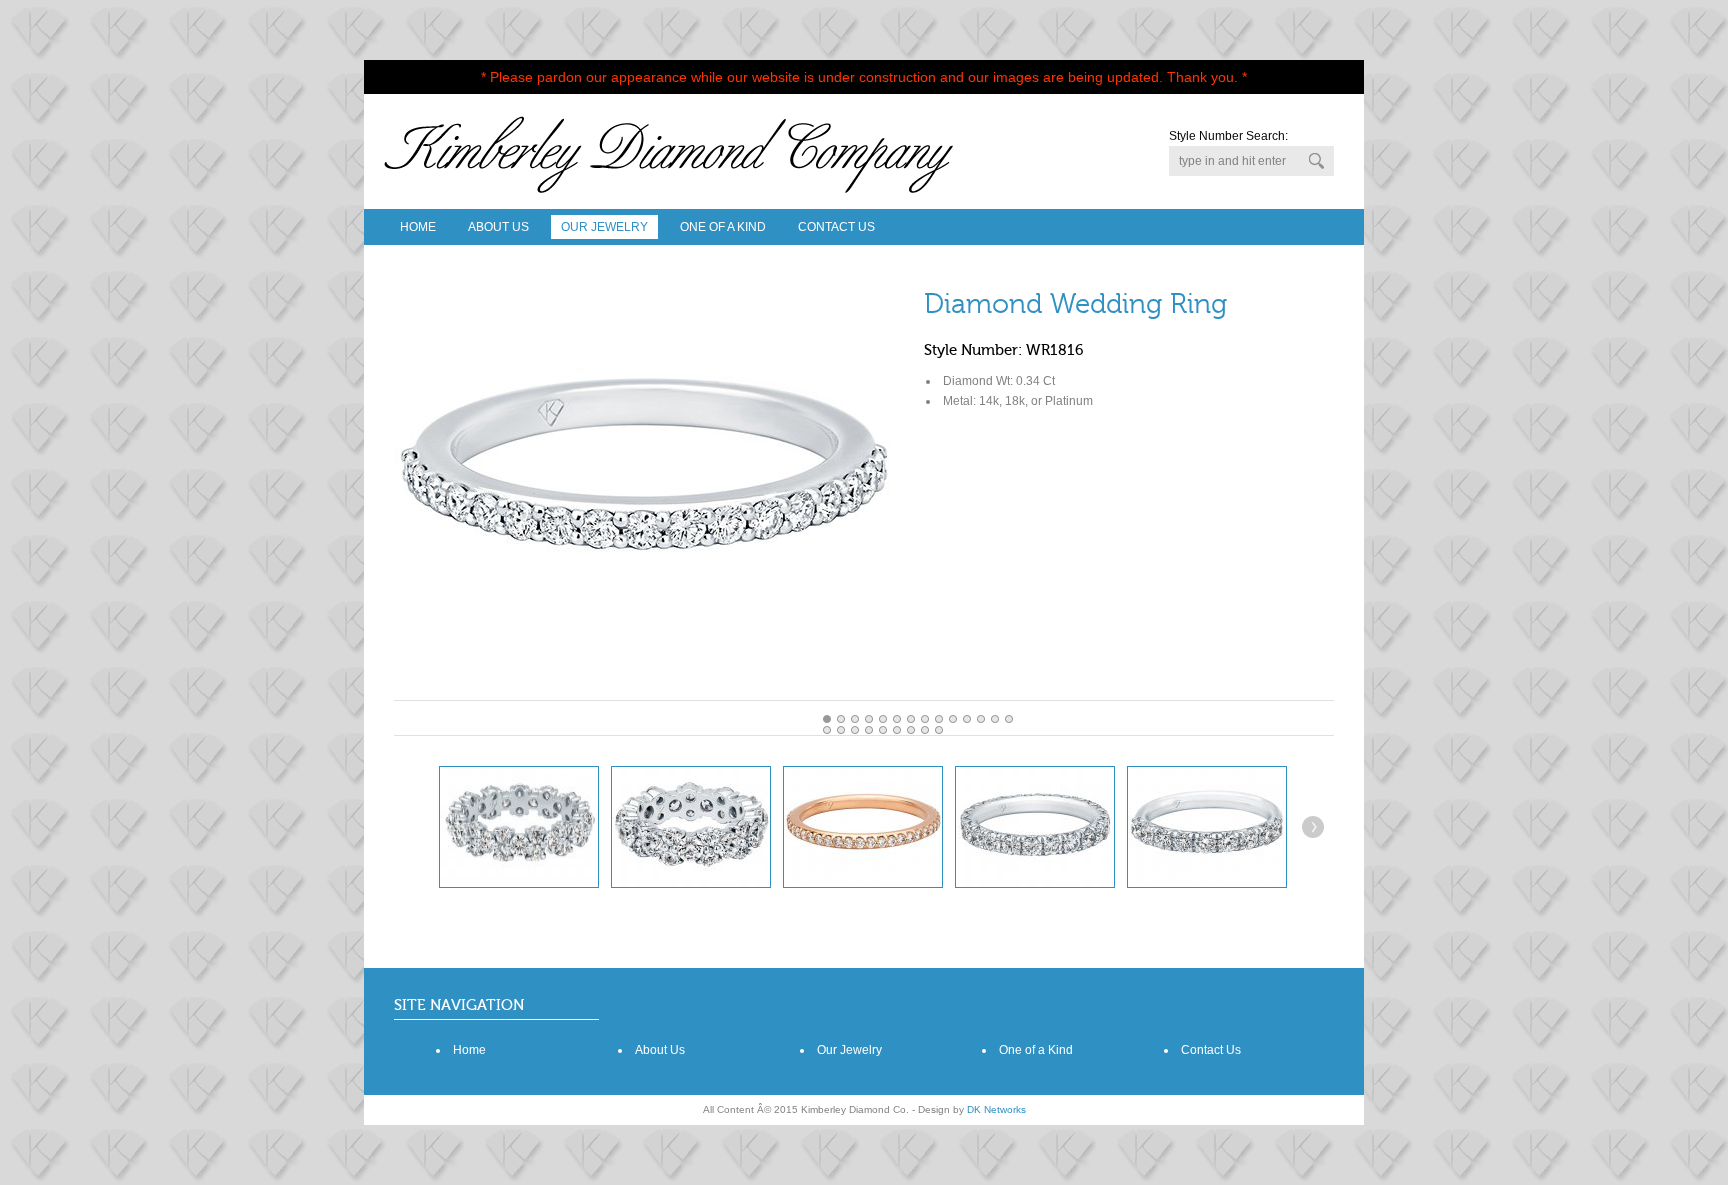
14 (827, 730)
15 (841, 730)
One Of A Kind (723, 227)
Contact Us (836, 227)
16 (855, 730)
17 (869, 730)
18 (883, 730)
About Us (498, 227)
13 (1009, 719)
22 (939, 730)
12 (995, 719)
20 (911, 730)
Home (418, 227)
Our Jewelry (604, 227)
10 (967, 719)
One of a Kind (1036, 1050)
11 (981, 719)
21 (925, 730)
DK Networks (996, 1109)
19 (897, 730)
